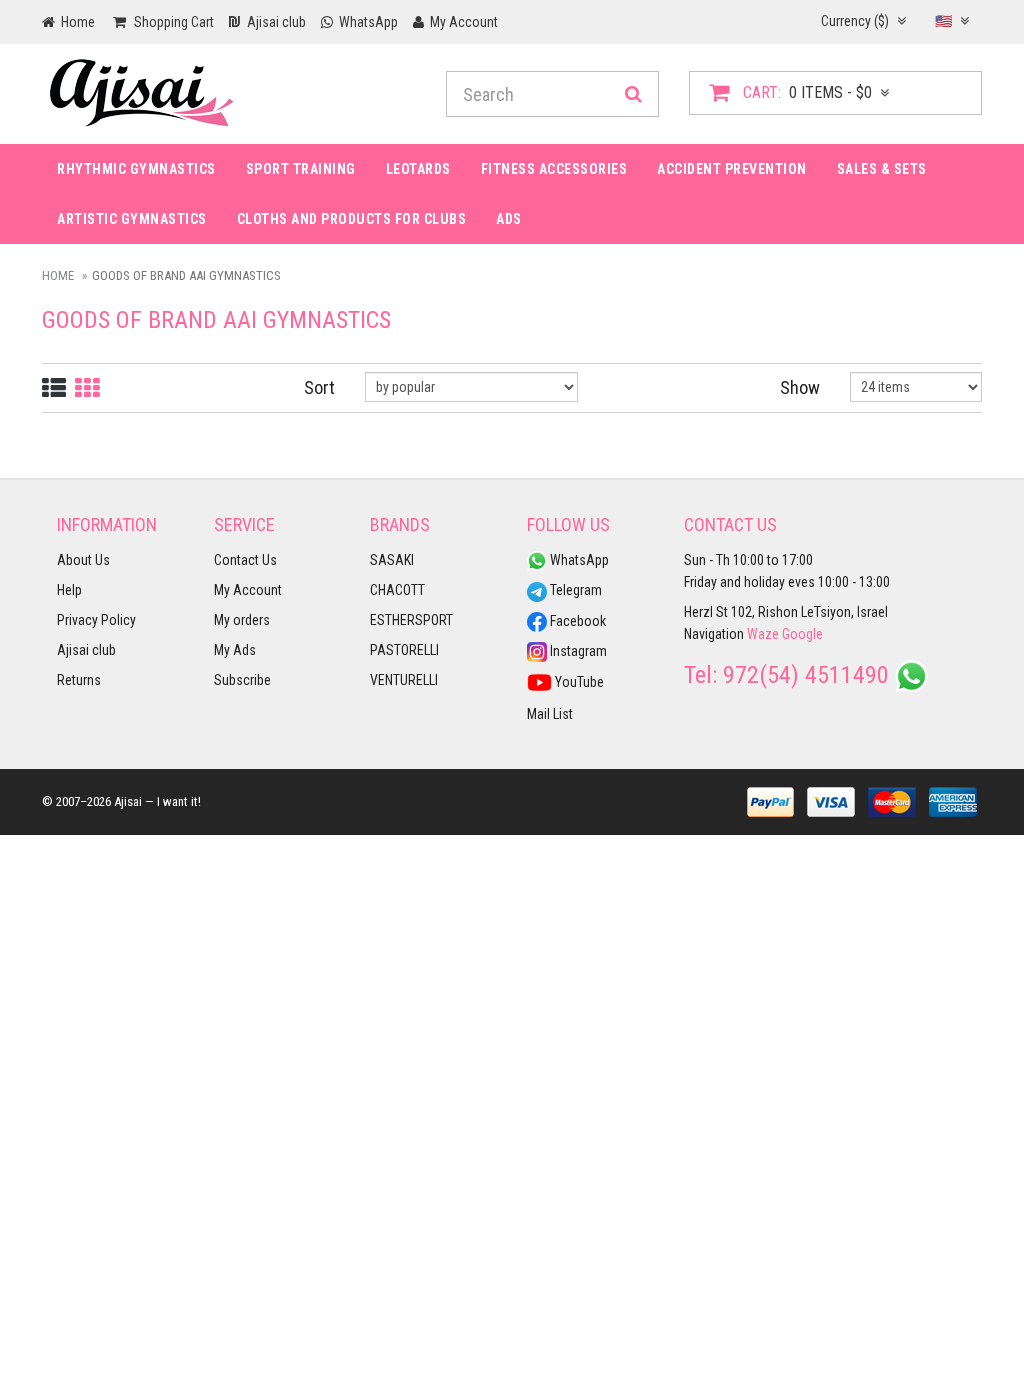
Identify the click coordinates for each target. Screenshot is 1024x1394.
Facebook (576, 621)
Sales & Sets (882, 169)
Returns (79, 680)
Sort (319, 387)
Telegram (574, 590)
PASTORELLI (404, 650)
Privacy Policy (96, 620)
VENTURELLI (404, 680)
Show (800, 387)
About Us (83, 560)
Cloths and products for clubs (352, 219)
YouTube (578, 682)
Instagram (577, 651)
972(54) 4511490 (806, 675)
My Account (248, 590)
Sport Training (301, 169)
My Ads (235, 650)
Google (802, 634)
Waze (763, 634)
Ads (509, 219)
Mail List (550, 714)
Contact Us (245, 560)
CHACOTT (397, 590)
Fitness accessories (554, 169)
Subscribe (242, 680)
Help (69, 590)
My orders (242, 620)
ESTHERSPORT (411, 620)
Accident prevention (732, 169)
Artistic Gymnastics (132, 219)
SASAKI (392, 560)
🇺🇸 (945, 21)
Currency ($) (856, 21)
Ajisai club (86, 650)
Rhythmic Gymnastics (136, 169)
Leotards (418, 169)
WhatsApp (578, 560)
